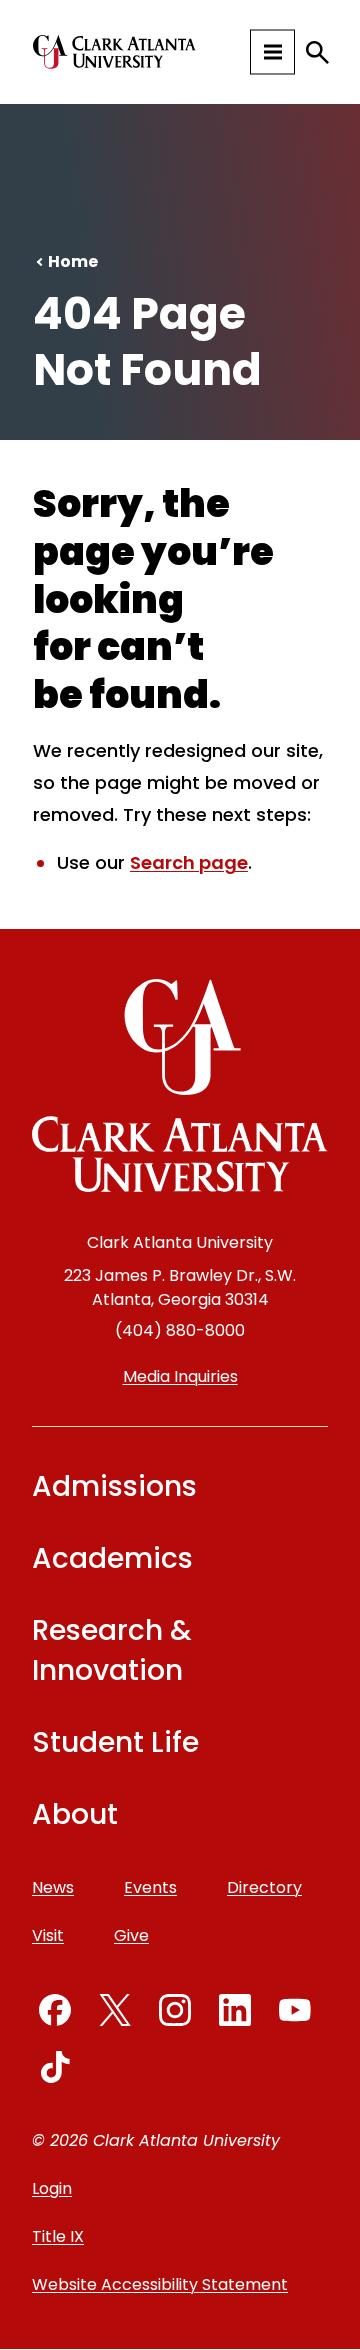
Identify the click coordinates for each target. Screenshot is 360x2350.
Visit (48, 1935)
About (75, 1814)
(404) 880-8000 (180, 1330)
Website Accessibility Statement (160, 2284)
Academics (112, 1558)
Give (131, 1935)
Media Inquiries (180, 1376)
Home (73, 261)
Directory (264, 1887)
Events (150, 1887)
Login (52, 2188)
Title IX (58, 2236)
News (53, 1887)
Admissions (114, 1486)
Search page (189, 862)
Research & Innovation (112, 1650)
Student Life (115, 1742)
